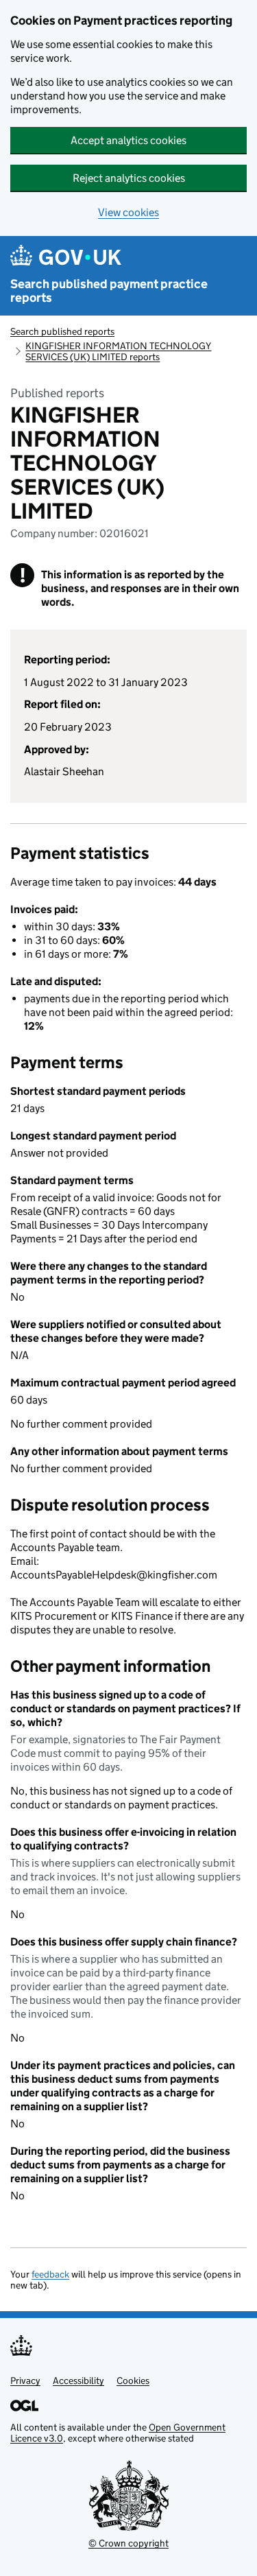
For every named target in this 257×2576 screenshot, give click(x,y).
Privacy (25, 2380)
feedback (50, 2274)
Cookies (133, 2380)
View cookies (128, 212)
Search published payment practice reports (109, 291)
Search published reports (62, 331)
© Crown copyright (128, 2543)
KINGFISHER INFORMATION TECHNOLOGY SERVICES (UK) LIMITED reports (118, 351)
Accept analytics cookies (128, 140)
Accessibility (78, 2380)
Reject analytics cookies (129, 178)
